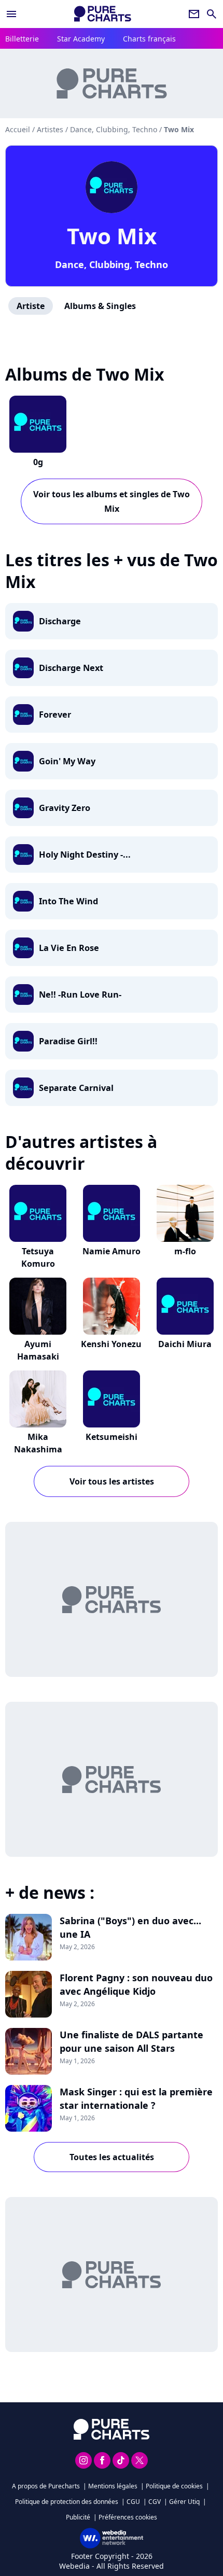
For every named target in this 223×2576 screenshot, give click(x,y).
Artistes (50, 129)
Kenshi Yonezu (111, 1344)
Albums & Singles (100, 306)
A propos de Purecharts (46, 2486)
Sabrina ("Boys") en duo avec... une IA (130, 1927)
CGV (155, 2502)
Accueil (18, 129)
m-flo (185, 1251)
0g (38, 462)
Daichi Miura (185, 1344)
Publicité (78, 2517)
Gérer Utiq (184, 2502)
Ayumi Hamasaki (38, 1350)
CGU (133, 2502)
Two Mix (112, 236)
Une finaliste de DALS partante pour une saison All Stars (131, 2041)
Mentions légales (113, 2486)
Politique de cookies (174, 2486)
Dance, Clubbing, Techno (112, 264)
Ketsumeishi (112, 1437)
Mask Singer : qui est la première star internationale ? (136, 2098)
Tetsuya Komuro (38, 1257)
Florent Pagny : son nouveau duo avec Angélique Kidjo (136, 1984)
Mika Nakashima (38, 1443)
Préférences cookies (128, 2517)
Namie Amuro (112, 1251)
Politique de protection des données (67, 2502)
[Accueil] (103, 14)
